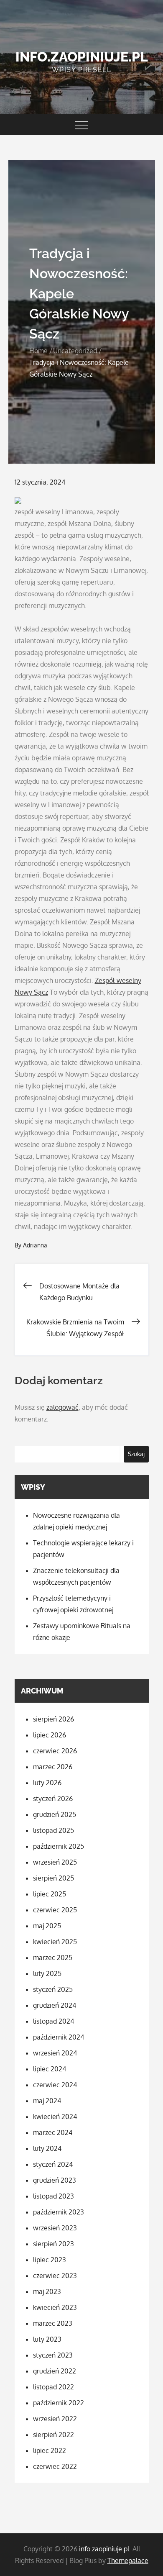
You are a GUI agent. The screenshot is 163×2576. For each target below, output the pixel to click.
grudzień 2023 (55, 2180)
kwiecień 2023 (55, 2307)
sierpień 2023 (53, 2244)
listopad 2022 (53, 2387)
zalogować (62, 1407)
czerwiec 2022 (55, 2466)
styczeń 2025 (53, 1989)
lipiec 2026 (50, 1735)
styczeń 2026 (53, 1799)
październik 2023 (59, 2212)
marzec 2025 (53, 1958)
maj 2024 (47, 2101)
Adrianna (35, 1245)
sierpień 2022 (53, 2435)
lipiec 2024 (50, 2069)
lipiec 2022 (50, 2450)
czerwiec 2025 (55, 1910)
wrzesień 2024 (55, 2053)
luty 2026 (47, 1783)
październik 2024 (59, 2037)
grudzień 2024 (55, 2005)
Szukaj (136, 1454)
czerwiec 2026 (55, 1751)
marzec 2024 (53, 2132)
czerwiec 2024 (55, 2085)
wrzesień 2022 (55, 2419)
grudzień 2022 (55, 2371)
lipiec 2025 (50, 1894)
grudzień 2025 (55, 1814)
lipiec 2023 (50, 2260)
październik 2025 (59, 1846)
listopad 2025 (53, 1830)
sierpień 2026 (53, 1719)
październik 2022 (59, 2403)
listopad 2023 (53, 2196)
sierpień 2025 (53, 1878)
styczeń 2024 (53, 2164)
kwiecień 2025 (55, 1942)
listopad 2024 (53, 2021)
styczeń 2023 (53, 2355)
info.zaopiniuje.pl (82, 57)
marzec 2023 (53, 2323)
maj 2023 (47, 2291)
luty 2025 (47, 1973)
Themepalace (128, 2561)
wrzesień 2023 (55, 2228)
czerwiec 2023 (55, 2276)
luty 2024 (47, 2148)
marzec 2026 (53, 1767)
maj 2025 (47, 1926)
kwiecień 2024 (55, 2117)
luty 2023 (47, 2339)
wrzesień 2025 (55, 1862)
